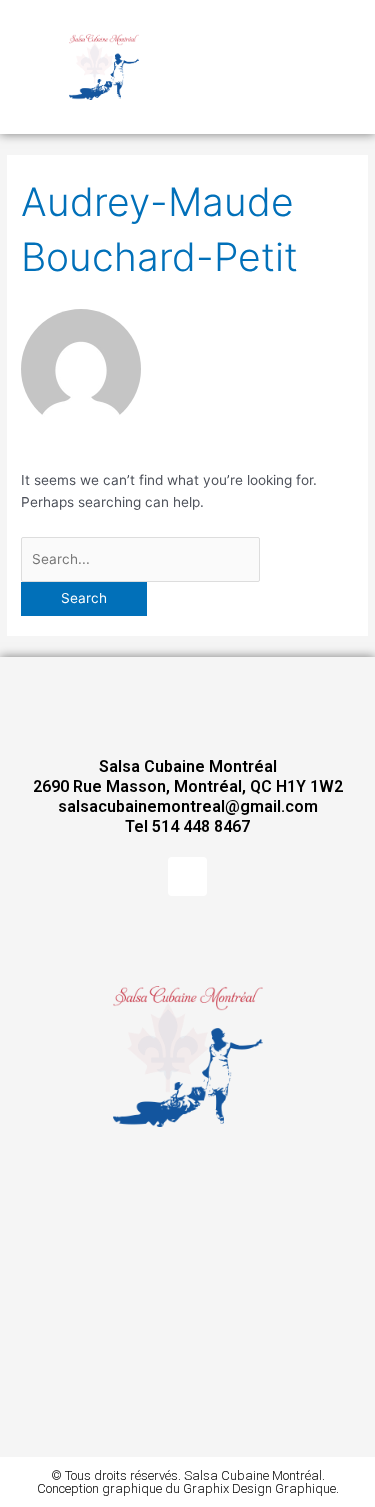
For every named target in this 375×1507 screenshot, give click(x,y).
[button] (289, 67)
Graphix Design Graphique (259, 1488)
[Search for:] (140, 559)
